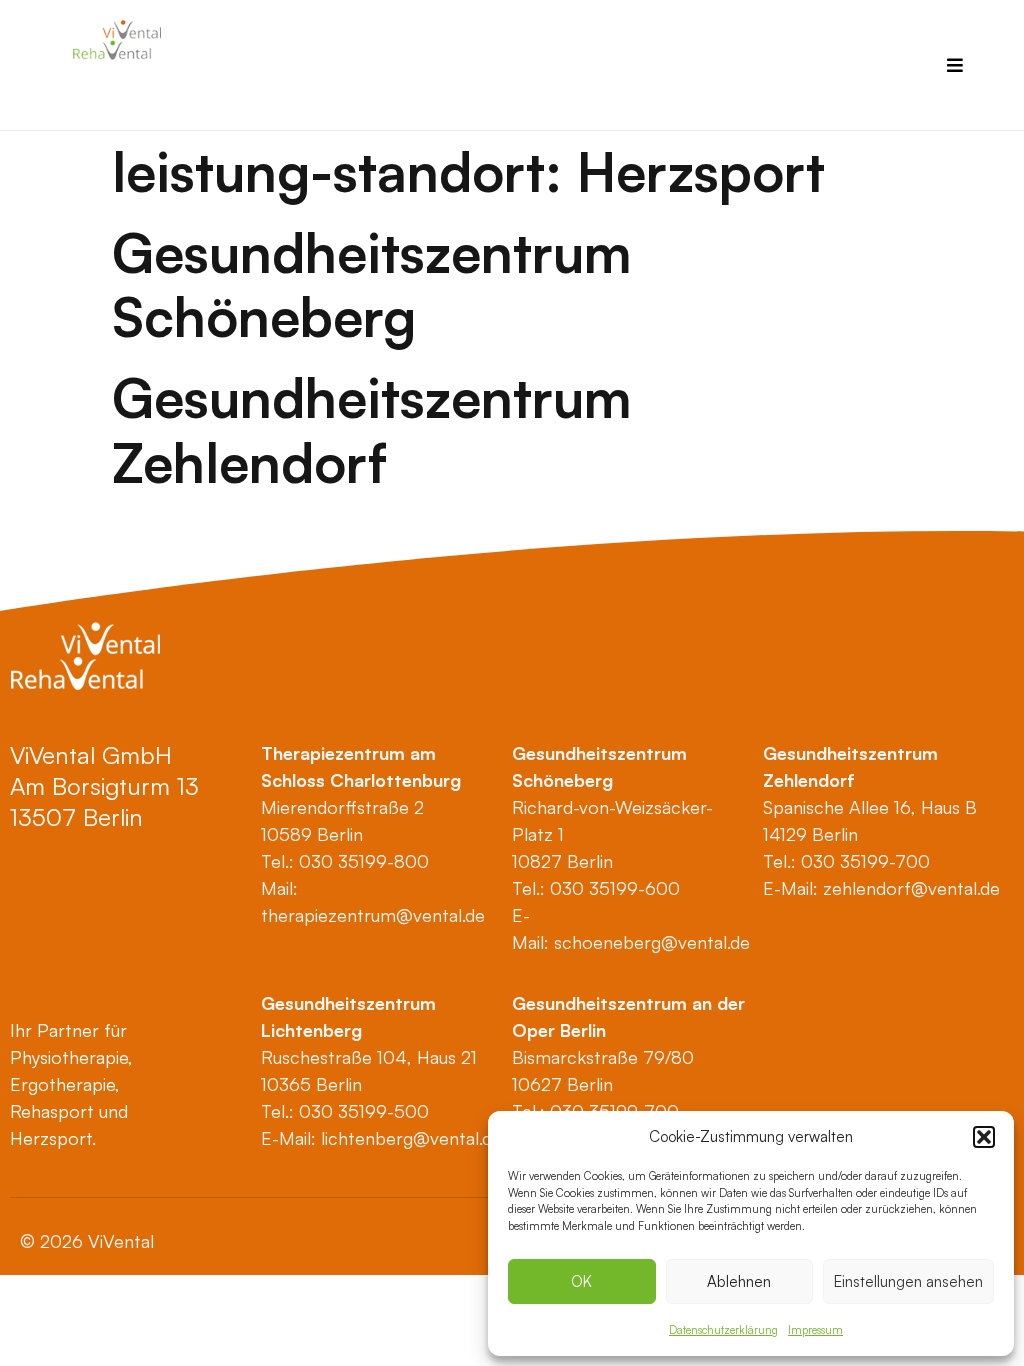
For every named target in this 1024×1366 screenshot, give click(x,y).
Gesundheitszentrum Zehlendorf (371, 429)
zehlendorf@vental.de (911, 888)
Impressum (815, 1330)
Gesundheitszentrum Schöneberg (371, 284)
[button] (984, 1137)
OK (581, 1281)
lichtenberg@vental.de (411, 1138)
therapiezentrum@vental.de (373, 915)
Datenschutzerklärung (723, 1330)
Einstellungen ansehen (908, 1281)
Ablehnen (739, 1281)
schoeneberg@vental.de (652, 942)
